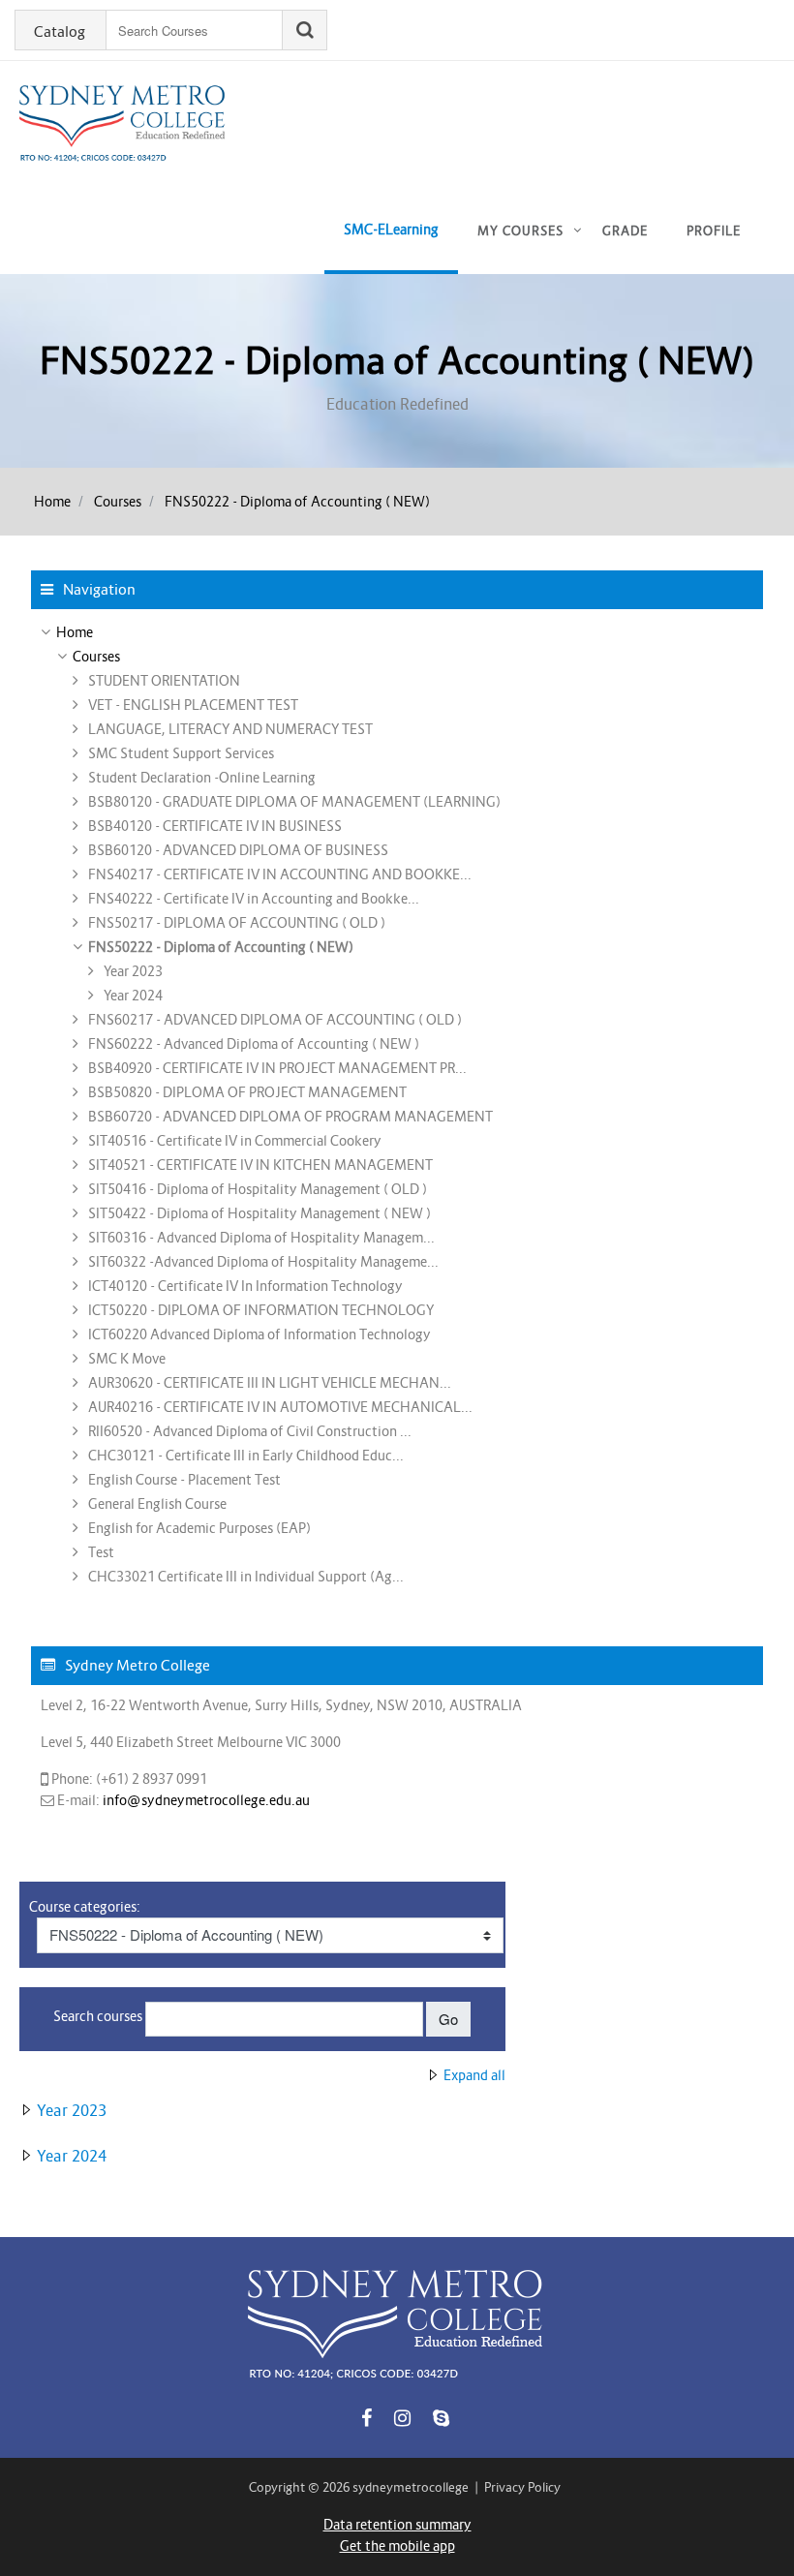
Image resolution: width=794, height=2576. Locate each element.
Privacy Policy (522, 2487)
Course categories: (85, 1907)
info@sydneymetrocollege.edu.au (206, 1800)
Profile (714, 231)
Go (448, 2019)
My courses (520, 231)
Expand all (474, 2075)
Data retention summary (397, 2525)
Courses (118, 502)
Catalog (60, 32)
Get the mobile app (397, 2546)
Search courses (98, 2016)
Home (52, 502)
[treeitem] (397, 632)
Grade (625, 231)
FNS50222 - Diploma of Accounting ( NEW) (297, 502)
